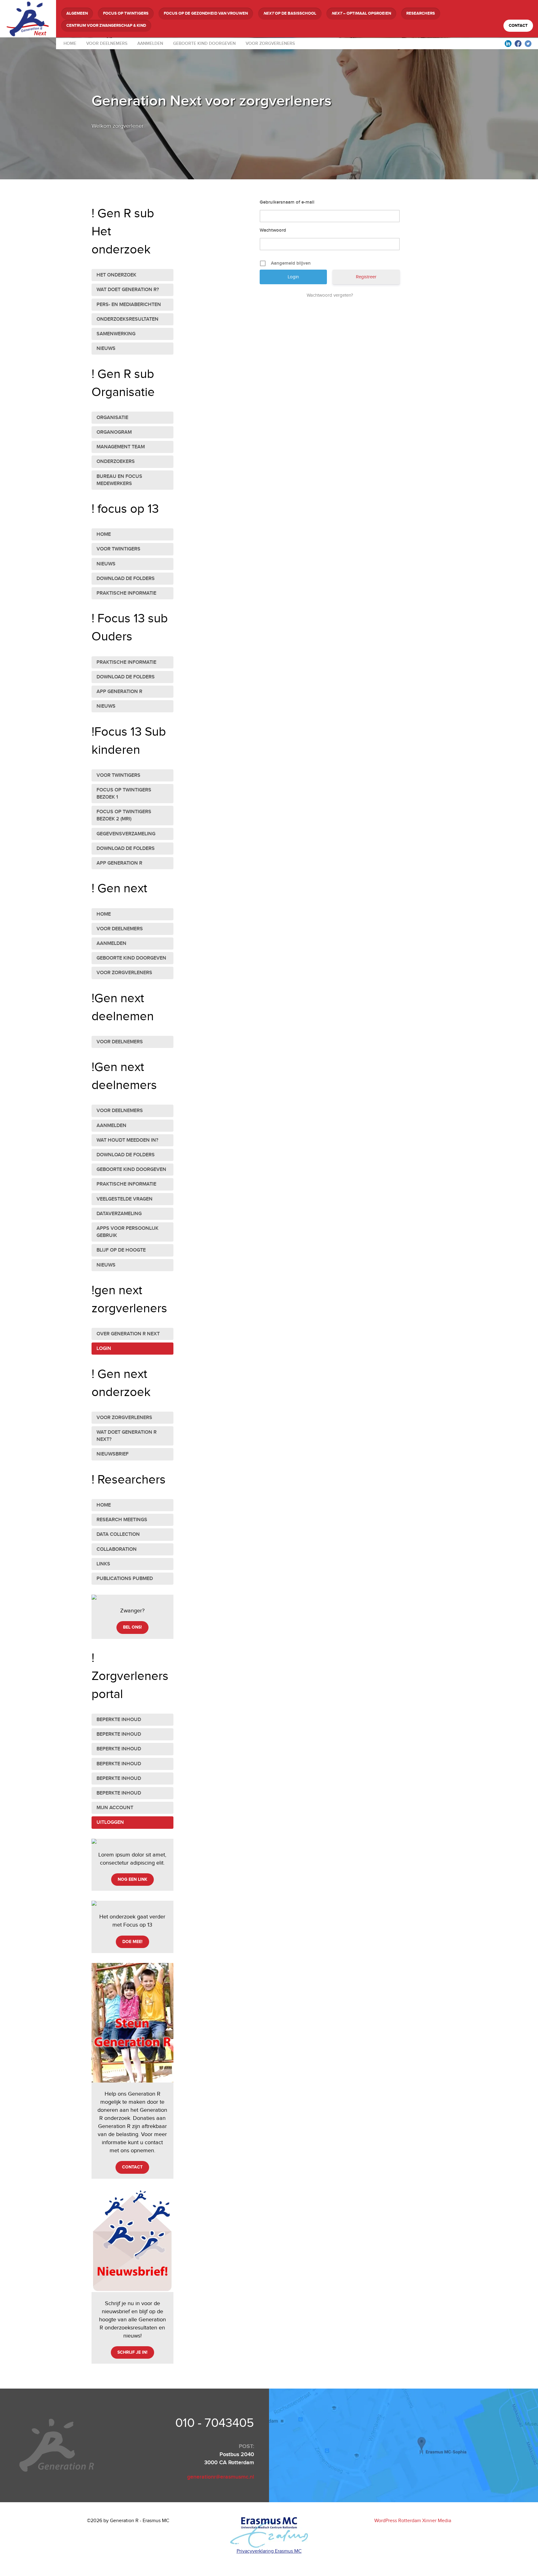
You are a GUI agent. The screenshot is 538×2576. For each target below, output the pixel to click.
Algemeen (77, 13)
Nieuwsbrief (113, 1454)
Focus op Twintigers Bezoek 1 (124, 794)
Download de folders (126, 579)
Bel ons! (132, 1627)
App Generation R (119, 692)
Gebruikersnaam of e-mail (287, 202)
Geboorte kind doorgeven (204, 43)
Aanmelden (150, 43)
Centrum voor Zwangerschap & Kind (106, 26)
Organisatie (112, 418)
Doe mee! (132, 1942)
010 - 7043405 (215, 2423)
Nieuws (106, 349)
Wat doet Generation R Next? (127, 1436)
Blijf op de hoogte (121, 1250)
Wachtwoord (273, 230)
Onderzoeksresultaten (127, 319)
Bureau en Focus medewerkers (119, 480)
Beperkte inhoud (119, 1720)
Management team (121, 447)
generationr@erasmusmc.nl (221, 2477)
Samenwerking (116, 334)
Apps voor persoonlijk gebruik (127, 1232)
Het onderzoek (116, 275)
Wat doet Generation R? (128, 290)
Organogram (114, 432)
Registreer (366, 277)
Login (104, 1349)
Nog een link (132, 1879)
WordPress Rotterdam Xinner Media (413, 2521)
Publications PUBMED (125, 1579)
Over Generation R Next (128, 1334)
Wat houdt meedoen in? (127, 1140)
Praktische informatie (126, 593)
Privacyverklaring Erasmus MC (269, 2551)
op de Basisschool (290, 13)
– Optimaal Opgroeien (361, 13)
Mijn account (115, 1808)
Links (103, 1564)
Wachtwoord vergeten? (330, 295)
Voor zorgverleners (270, 43)
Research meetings (122, 1520)
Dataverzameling (119, 1214)
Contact (518, 26)
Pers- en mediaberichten (129, 305)
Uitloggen (110, 1822)
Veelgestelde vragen (125, 1199)
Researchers (421, 13)
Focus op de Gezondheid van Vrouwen (206, 13)
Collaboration (117, 1549)
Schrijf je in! (132, 2352)
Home (70, 43)
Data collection (118, 1534)
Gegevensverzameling (126, 834)
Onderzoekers (116, 462)
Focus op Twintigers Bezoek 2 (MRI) (124, 815)
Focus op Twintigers (126, 13)
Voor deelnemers (107, 43)
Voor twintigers (118, 549)
